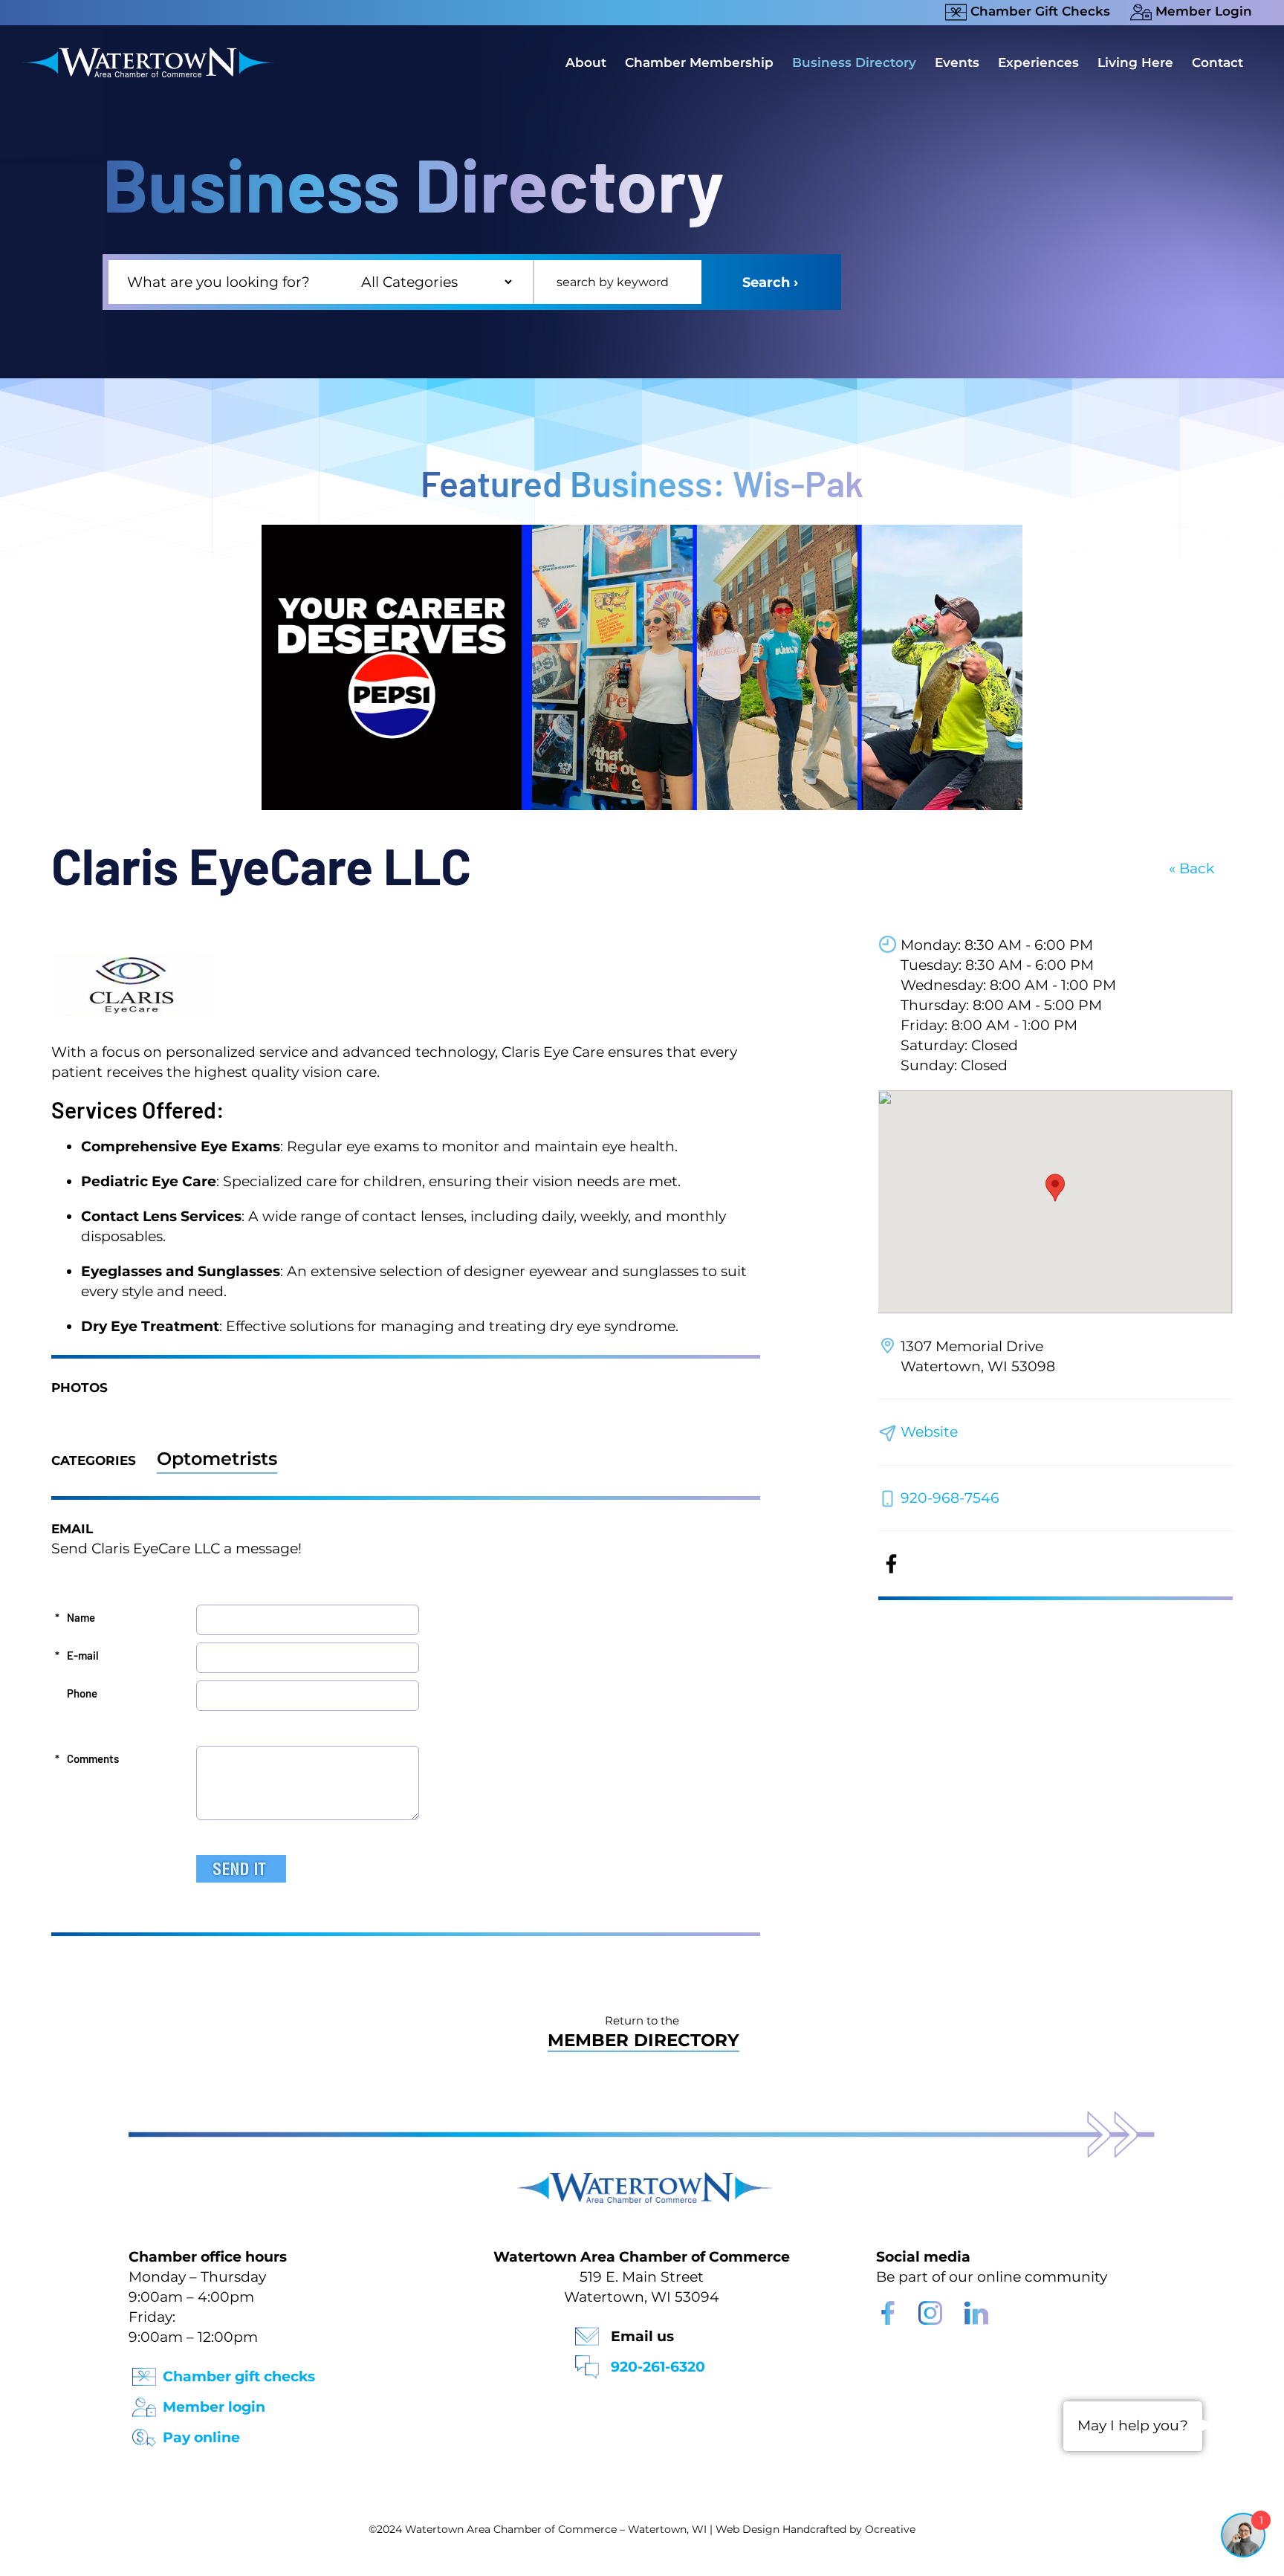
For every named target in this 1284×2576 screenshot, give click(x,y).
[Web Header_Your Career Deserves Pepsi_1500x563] (642, 532)
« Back (1191, 868)
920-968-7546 (950, 1498)
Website (929, 1432)
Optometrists (217, 1459)
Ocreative (890, 2529)
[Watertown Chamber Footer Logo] (642, 2179)
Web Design (748, 2529)
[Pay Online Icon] (144, 2433)
